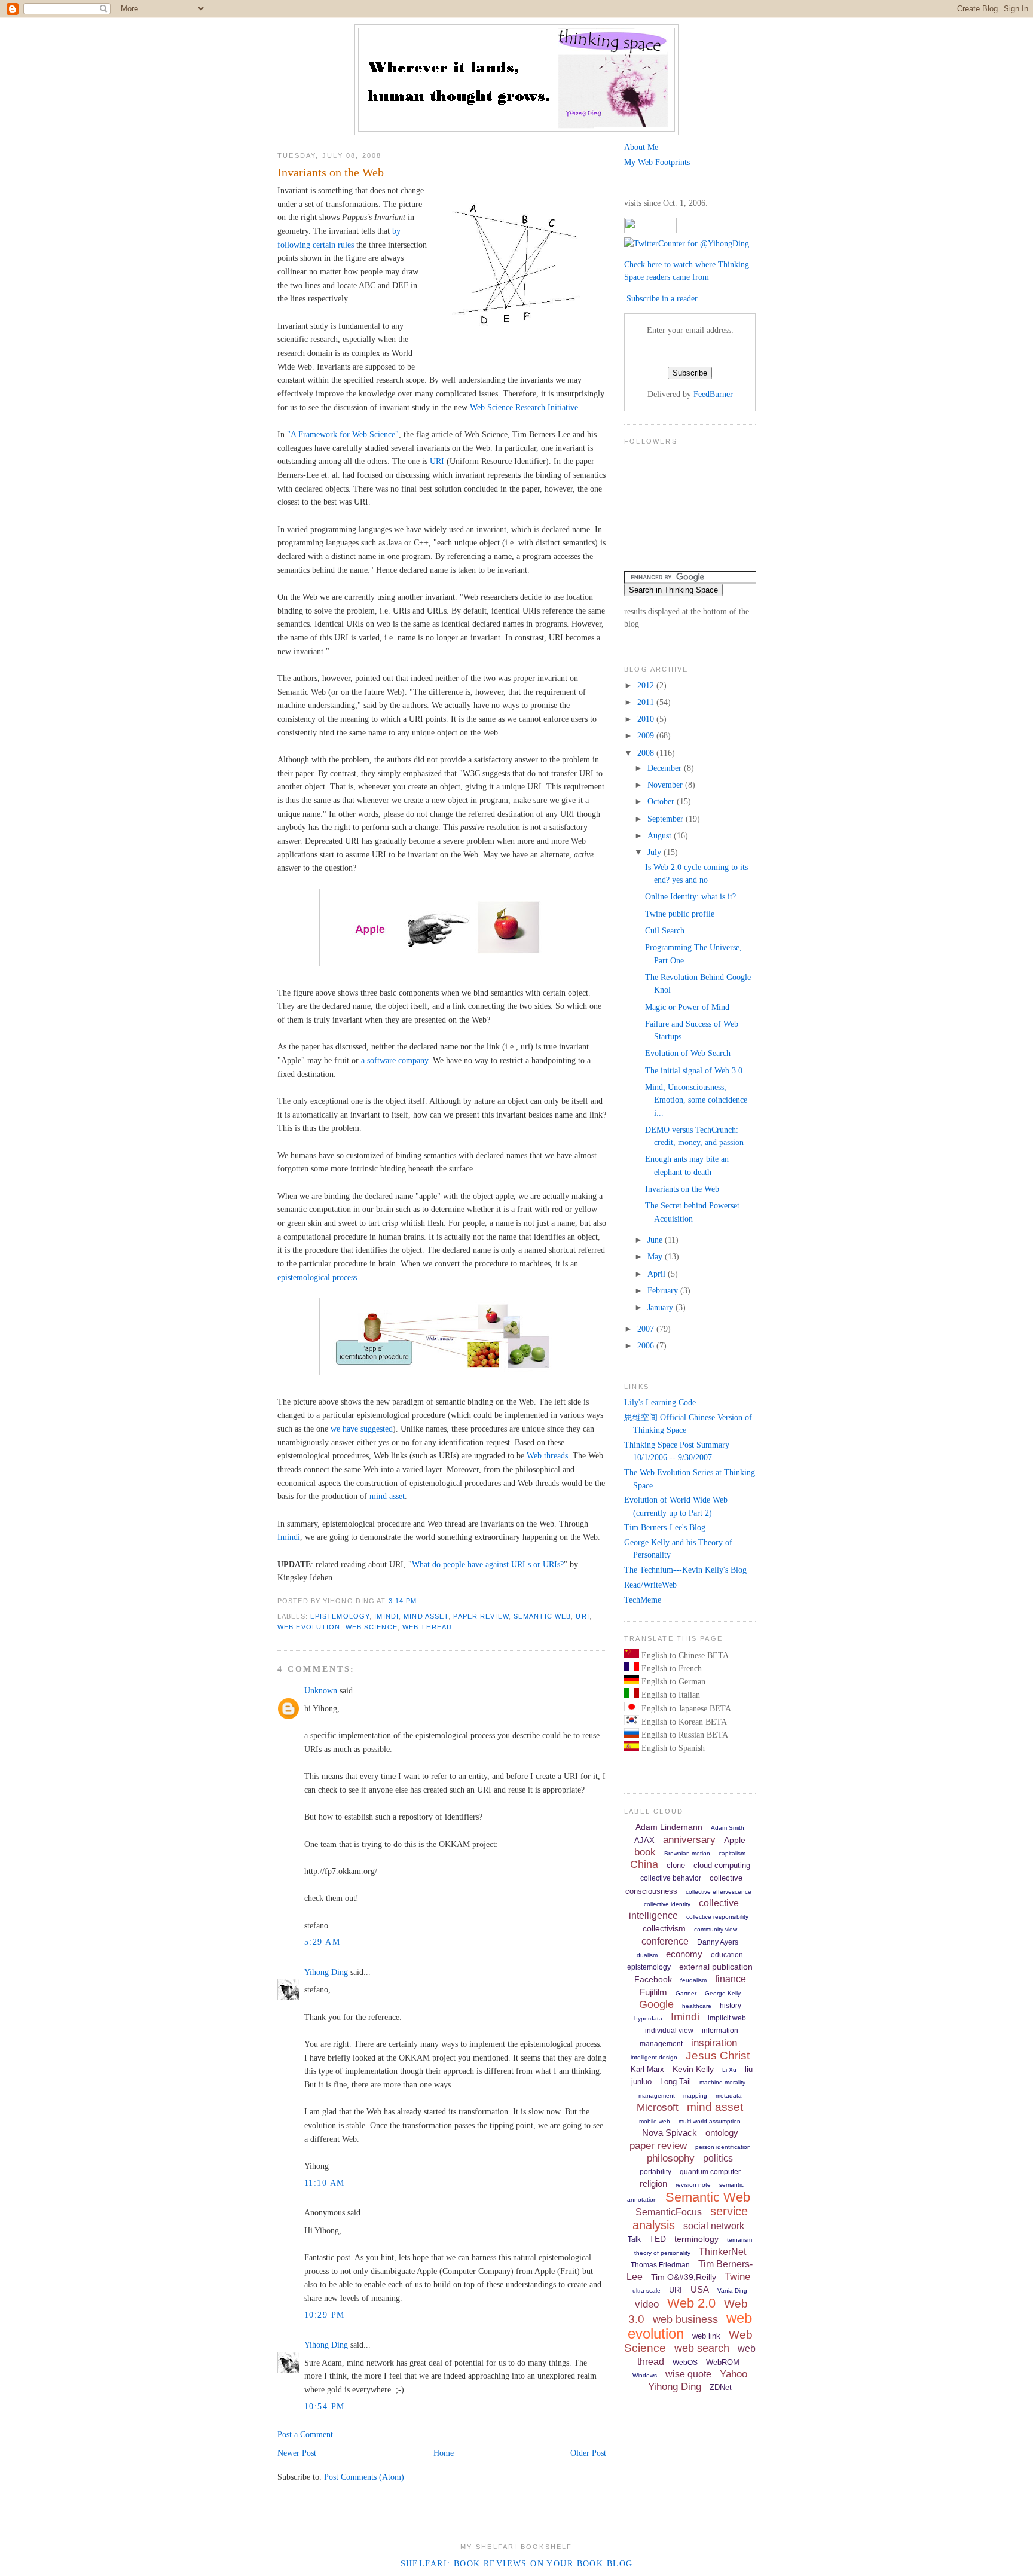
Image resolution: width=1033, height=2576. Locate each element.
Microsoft (658, 2108)
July (655, 852)
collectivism (664, 1928)
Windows (645, 2375)
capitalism (732, 1853)
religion (653, 2183)
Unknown (321, 1690)
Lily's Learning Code (660, 1402)
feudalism (693, 1980)
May (656, 1256)
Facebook (653, 1979)
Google (656, 2004)
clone (676, 1865)
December (666, 768)
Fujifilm (653, 1992)
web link (706, 2336)
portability (655, 2172)
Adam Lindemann (669, 1827)
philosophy (671, 2158)
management (657, 2096)
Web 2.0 (691, 2303)
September (667, 819)
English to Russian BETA (684, 1735)
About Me (641, 147)
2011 (647, 702)
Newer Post (297, 2453)
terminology (696, 2239)
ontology (722, 2133)
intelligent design (654, 2057)
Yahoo (734, 2374)
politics (718, 2158)
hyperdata (648, 2018)
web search (702, 2348)
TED (658, 2239)
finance (731, 1979)
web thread (427, 1627)
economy (684, 1954)
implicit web (727, 2018)
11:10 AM (324, 2183)
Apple (735, 1840)
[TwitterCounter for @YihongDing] (687, 243)
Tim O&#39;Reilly (684, 2277)
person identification (723, 2147)
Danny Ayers (718, 1942)
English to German (672, 1681)
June (656, 1240)
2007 (647, 1329)
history (731, 2006)
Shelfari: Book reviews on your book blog (517, 2563)
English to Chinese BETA (684, 1655)
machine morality (722, 2082)
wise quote (688, 2374)
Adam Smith (728, 1828)
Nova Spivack (670, 2133)
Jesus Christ (718, 2055)
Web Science (372, 1627)
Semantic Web (542, 1616)
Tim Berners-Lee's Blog (665, 1527)
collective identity (667, 1904)
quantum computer (710, 2172)
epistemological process (317, 1277)
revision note (693, 2185)
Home (444, 2453)
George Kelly (723, 1993)
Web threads (547, 1455)
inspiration (714, 2043)
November (666, 785)
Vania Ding (732, 2290)
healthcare (697, 2006)
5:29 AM (322, 1942)
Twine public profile (680, 914)
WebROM (723, 2362)
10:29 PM (324, 2315)
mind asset (387, 1496)
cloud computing (722, 1865)
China (644, 1864)
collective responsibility (717, 1917)
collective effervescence (719, 1892)
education (727, 1955)
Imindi (289, 1537)
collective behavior (671, 1878)
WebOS (685, 2363)
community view (716, 1929)
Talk (634, 2239)
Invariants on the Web (331, 172)
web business (685, 2319)
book (645, 1852)
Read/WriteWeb (650, 1585)
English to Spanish (672, 1748)
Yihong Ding (326, 1972)
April (658, 1274)
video (647, 2304)
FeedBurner (713, 394)
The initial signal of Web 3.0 (694, 1070)
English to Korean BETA (683, 1722)
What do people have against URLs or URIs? (488, 1564)
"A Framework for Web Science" (343, 434)
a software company (395, 1060)
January (661, 1307)
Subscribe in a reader (662, 298)
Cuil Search (665, 930)
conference (665, 1941)
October (662, 801)
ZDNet (721, 2387)
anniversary (689, 1840)
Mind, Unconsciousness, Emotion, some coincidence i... (696, 1100)
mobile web (655, 2121)
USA (700, 2289)
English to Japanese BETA (685, 1708)
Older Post (588, 2453)
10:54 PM (324, 2406)
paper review (481, 1616)
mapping (695, 2096)
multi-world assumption (710, 2121)
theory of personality (662, 2253)
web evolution (309, 1627)
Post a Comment (305, 2434)
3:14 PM (403, 1601)
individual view (669, 2031)
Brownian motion (687, 1853)
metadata (729, 2096)
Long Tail (676, 2082)
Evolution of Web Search (688, 1053)
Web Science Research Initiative (524, 407)
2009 (647, 735)
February (664, 1290)
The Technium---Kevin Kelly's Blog (685, 1570)
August (661, 835)
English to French (670, 1668)
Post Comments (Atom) (364, 2477)
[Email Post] (421, 1601)
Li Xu (729, 2070)
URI (437, 461)
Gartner (686, 1993)
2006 (647, 1345)
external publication (716, 1967)
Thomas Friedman (660, 2265)
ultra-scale (647, 2290)
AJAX (644, 1840)
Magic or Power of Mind (687, 1007)
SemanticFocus (669, 2212)
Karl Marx (647, 2069)
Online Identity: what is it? (690, 896)
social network (714, 2226)
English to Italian (670, 1695)
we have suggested (362, 1429)
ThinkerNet (722, 2252)
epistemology (340, 1616)
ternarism (739, 2240)
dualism (647, 1955)
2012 (647, 685)
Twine (737, 2277)
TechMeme (643, 1600)
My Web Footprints (657, 162)
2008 (647, 753)
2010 (647, 719)
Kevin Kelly (693, 2069)
